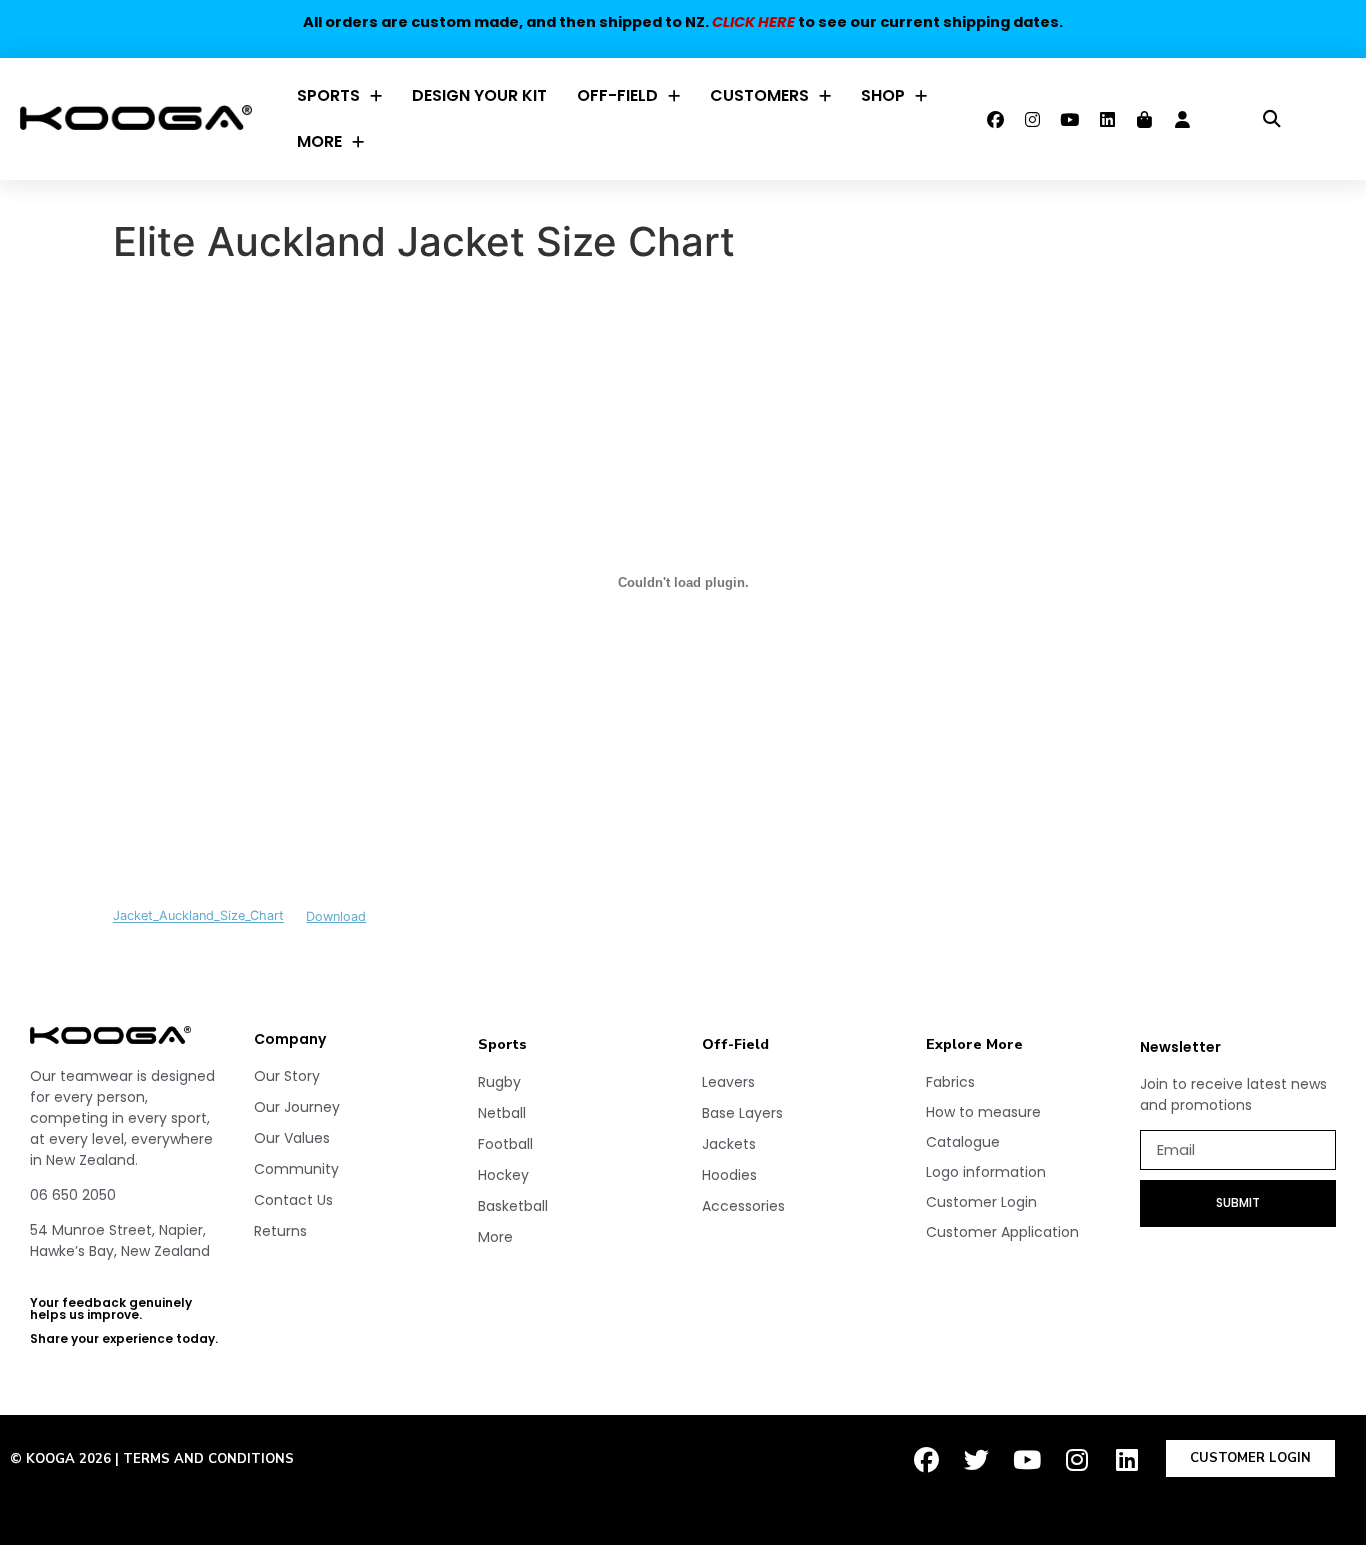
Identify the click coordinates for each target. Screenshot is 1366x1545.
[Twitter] (977, 1460)
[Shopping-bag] (1145, 119)
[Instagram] (1033, 119)
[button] (1271, 119)
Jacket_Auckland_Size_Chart (198, 916)
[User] (1182, 119)
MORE (319, 141)
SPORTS (328, 95)
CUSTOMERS (759, 95)
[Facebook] (995, 119)
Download (336, 916)
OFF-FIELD (617, 95)
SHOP (883, 95)
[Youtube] (1070, 119)
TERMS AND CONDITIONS (208, 1459)
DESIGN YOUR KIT (479, 95)
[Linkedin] (1107, 119)
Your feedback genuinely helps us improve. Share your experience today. (124, 1320)
